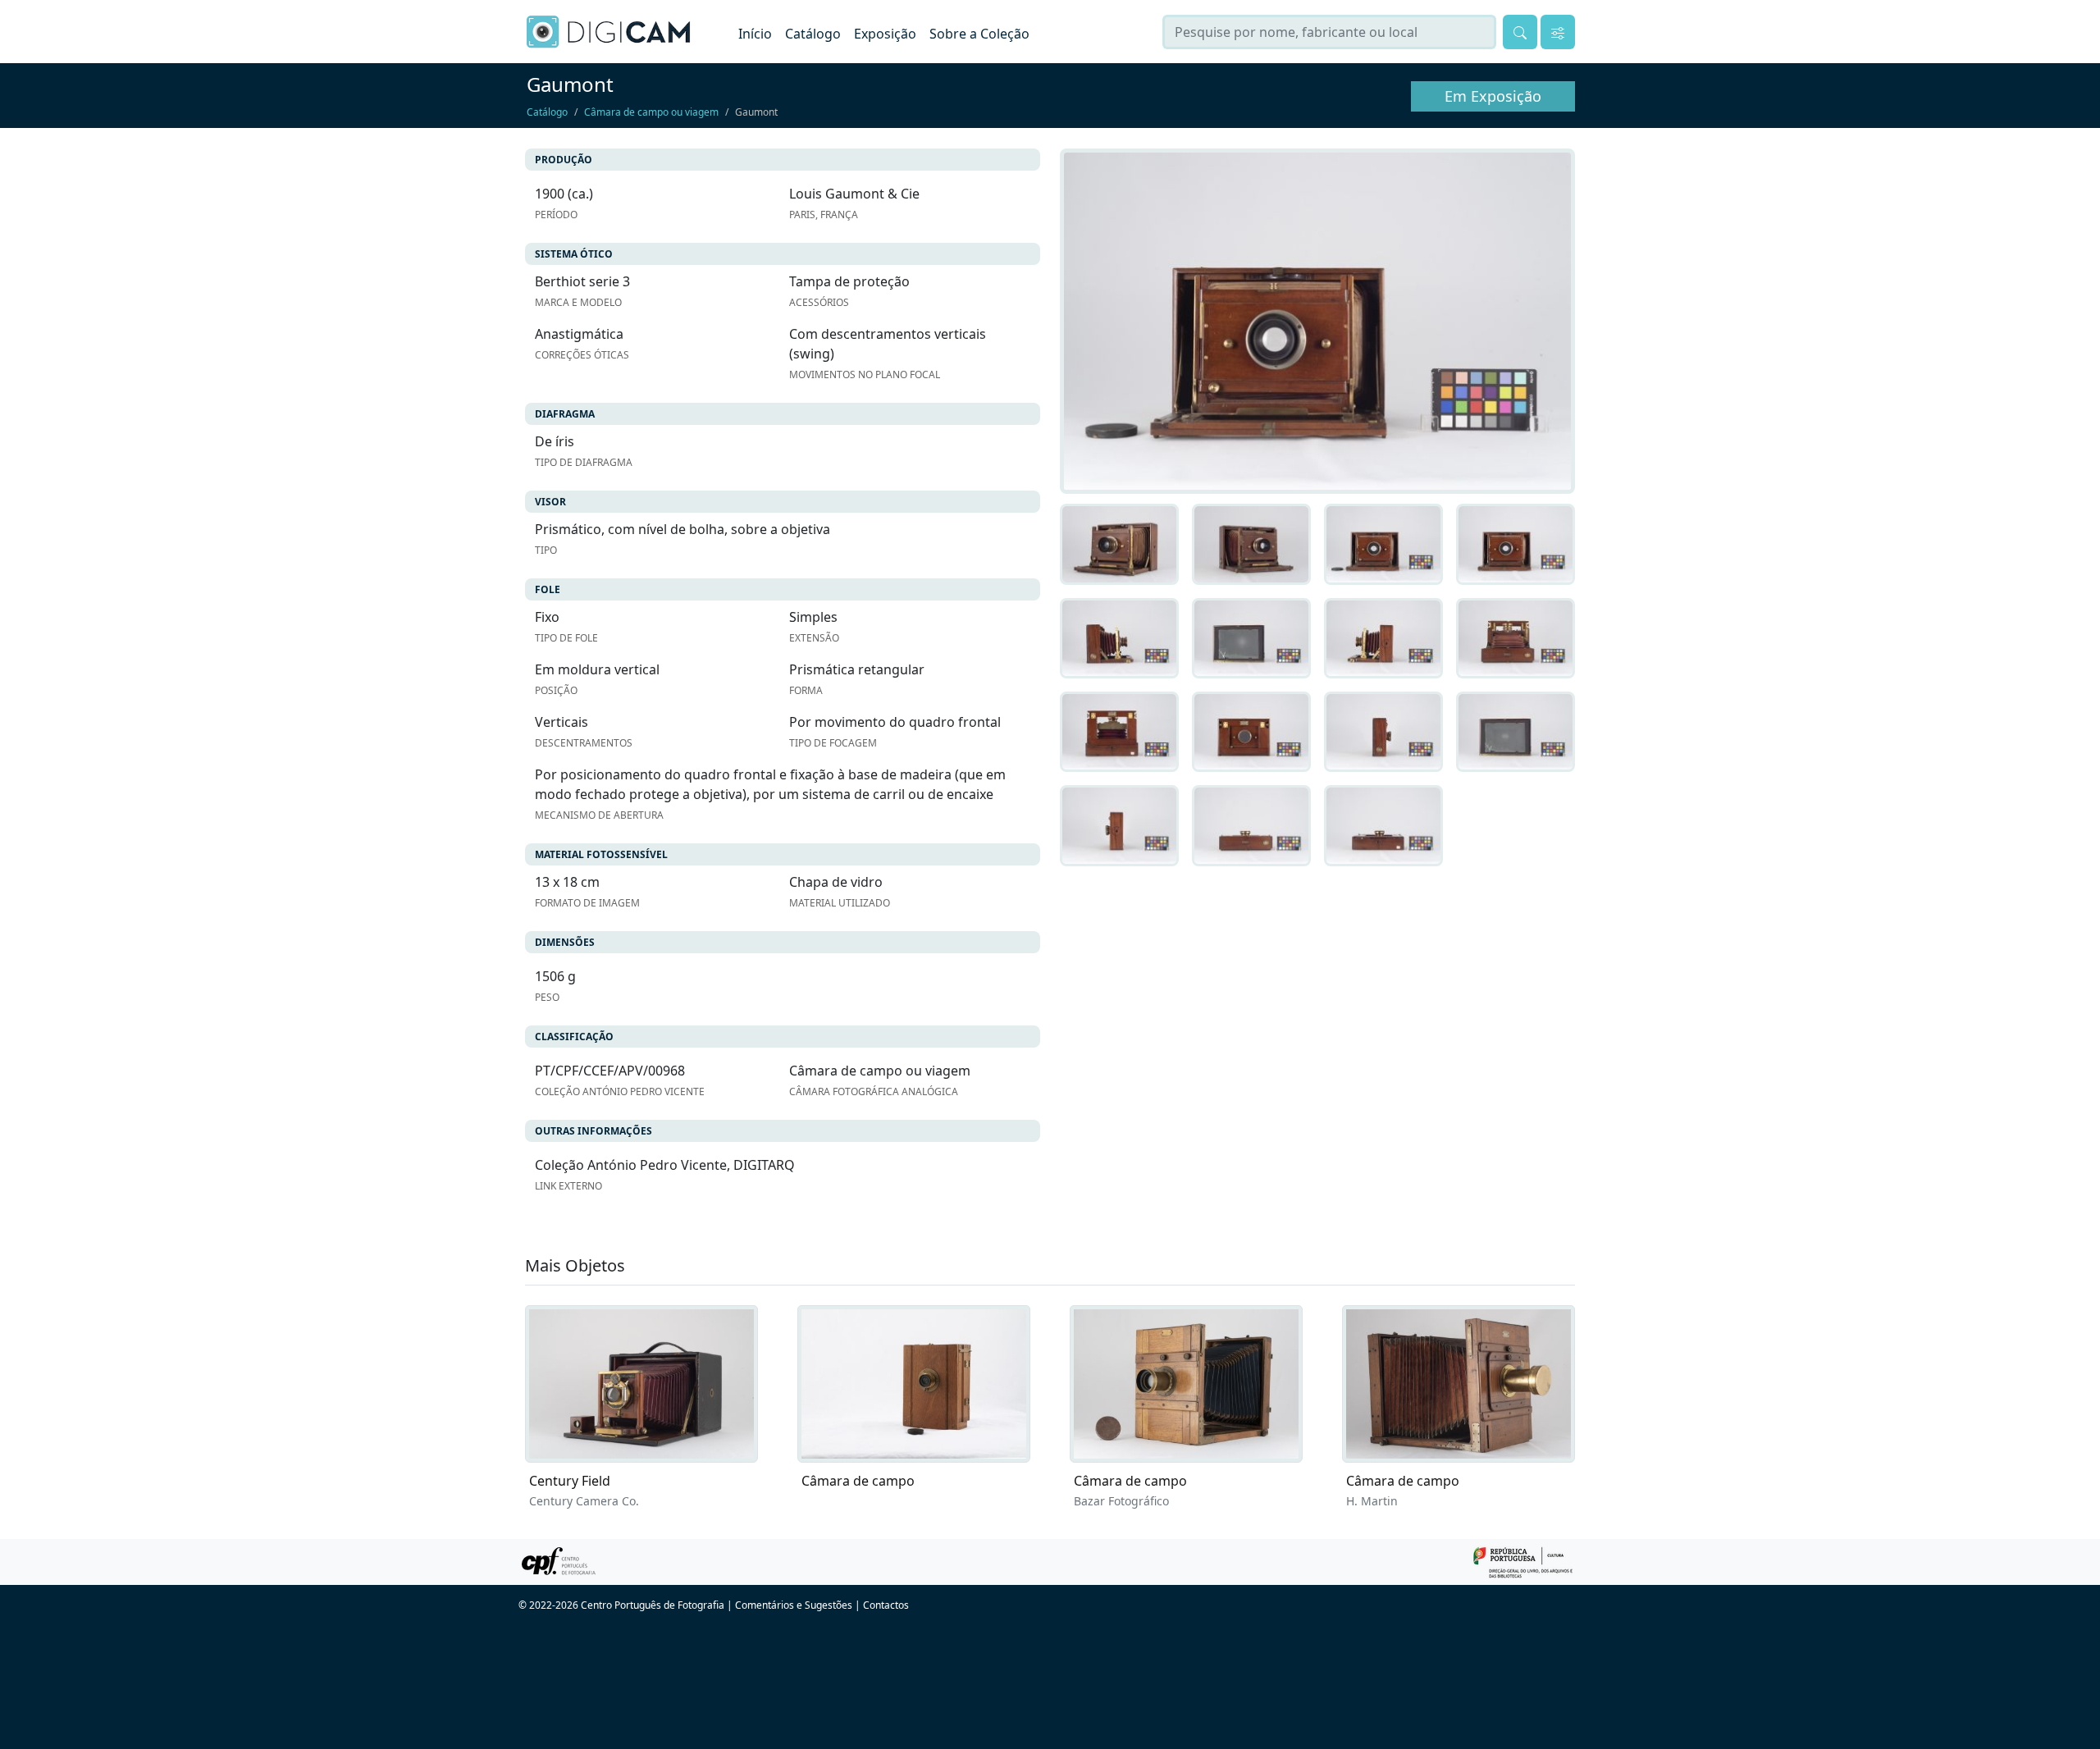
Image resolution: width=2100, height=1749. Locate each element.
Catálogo (813, 34)
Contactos (886, 1605)
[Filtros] (1558, 32)
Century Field (570, 1481)
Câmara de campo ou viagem (651, 112)
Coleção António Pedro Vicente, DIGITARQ (665, 1165)
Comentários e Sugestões (794, 1605)
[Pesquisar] (1520, 32)
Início (755, 34)
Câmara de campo (858, 1481)
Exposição (885, 34)
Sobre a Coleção (979, 34)
